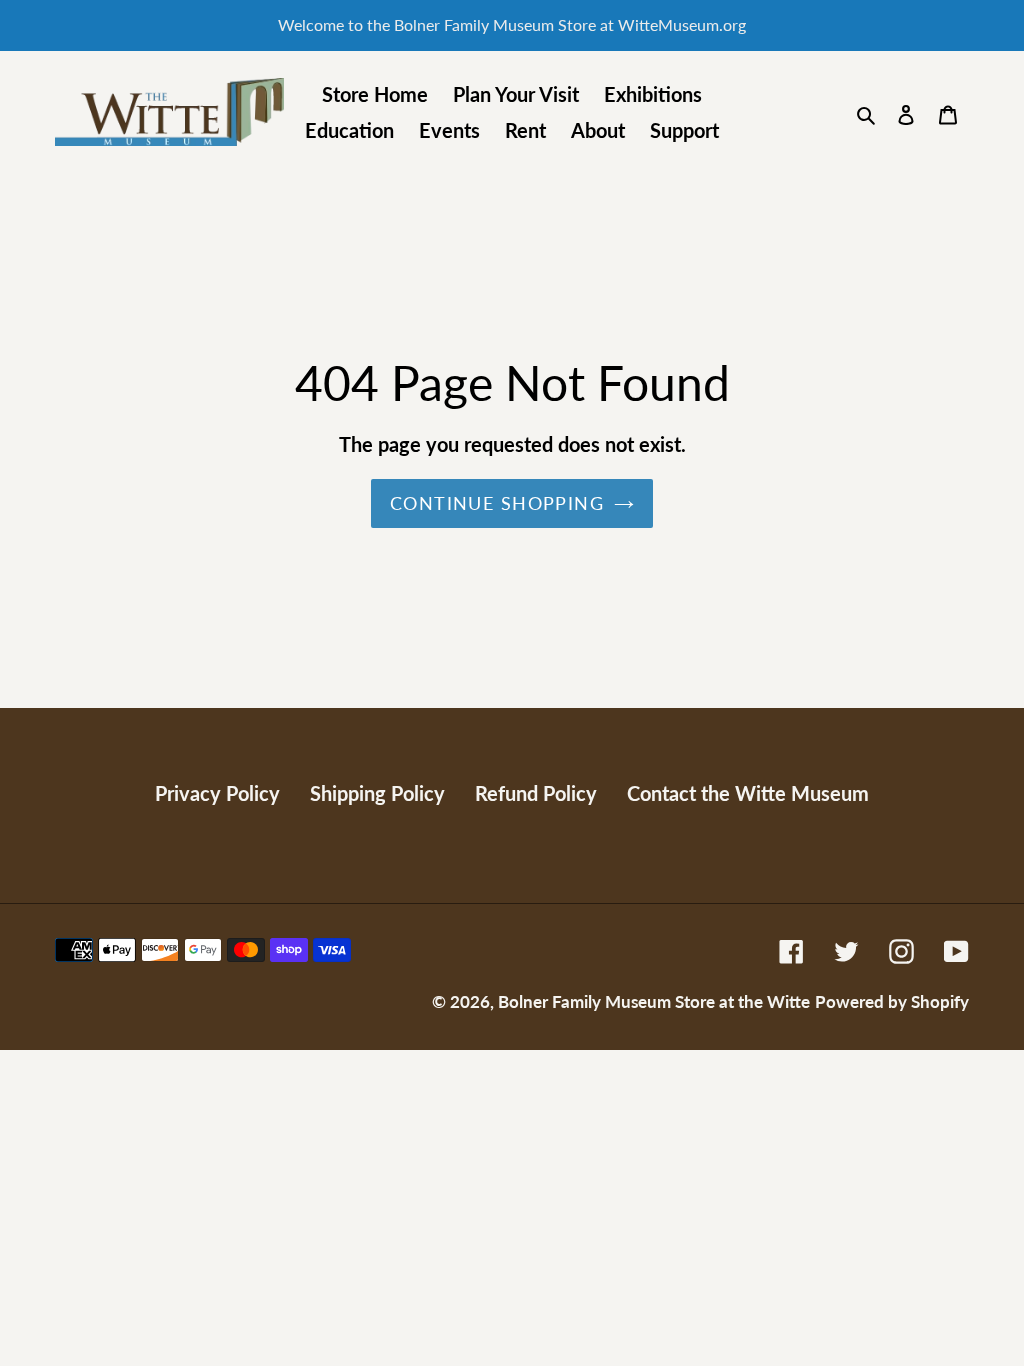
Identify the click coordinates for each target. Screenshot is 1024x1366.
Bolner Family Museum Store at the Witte (654, 1001)
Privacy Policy (217, 793)
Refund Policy (536, 793)
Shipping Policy (377, 793)
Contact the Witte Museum (748, 793)
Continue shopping (497, 503)
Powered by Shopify (892, 1001)
